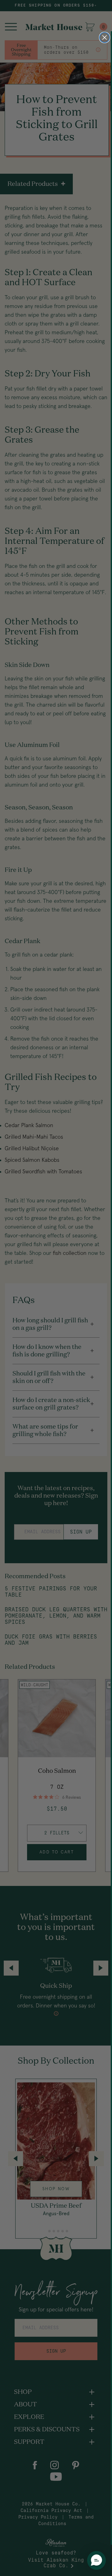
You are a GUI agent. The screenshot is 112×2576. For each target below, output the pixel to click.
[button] (96, 2560)
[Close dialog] (105, 37)
